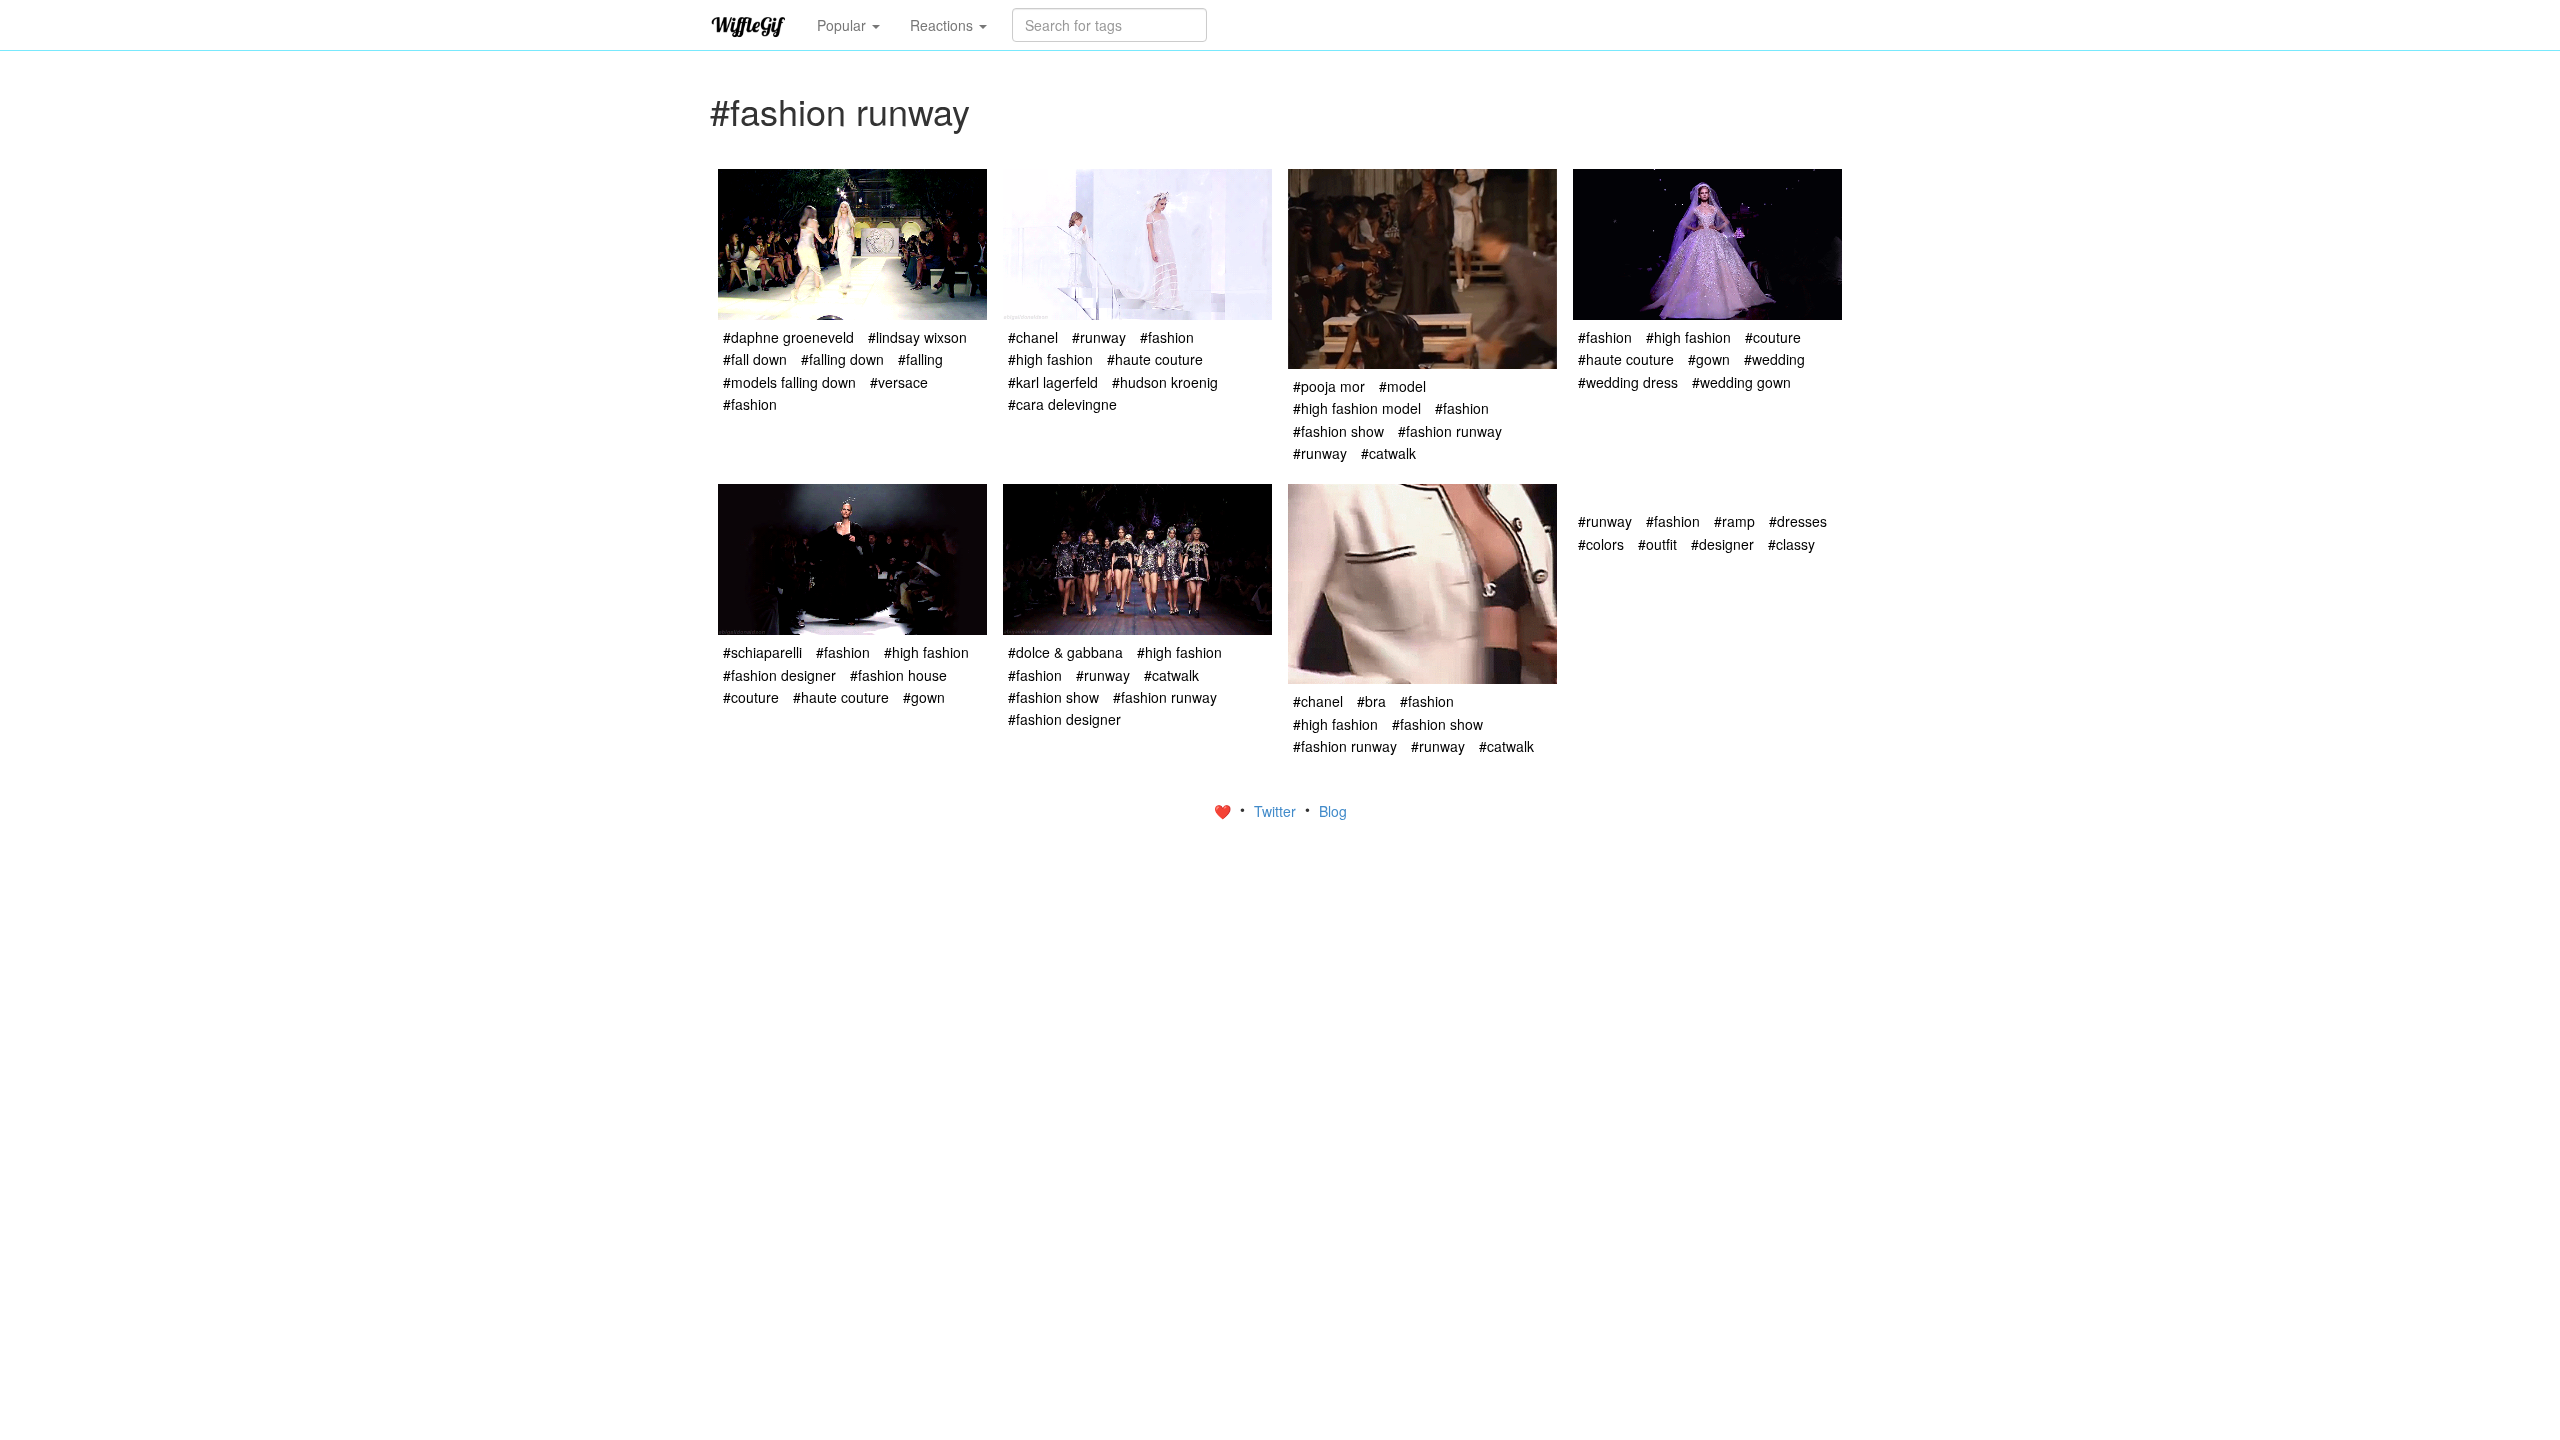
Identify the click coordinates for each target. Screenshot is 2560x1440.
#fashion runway (1450, 431)
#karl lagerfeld (1053, 382)
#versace (899, 382)
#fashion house (898, 675)
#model (1402, 386)
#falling (920, 359)
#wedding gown (1741, 382)
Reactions (943, 25)
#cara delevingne (1062, 404)
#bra (1371, 701)
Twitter (1277, 811)
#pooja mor (1329, 386)
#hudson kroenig (1165, 382)
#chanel (1033, 337)
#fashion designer (779, 675)
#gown (1709, 359)
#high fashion (1050, 359)
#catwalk (1388, 453)
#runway (1099, 337)
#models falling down (789, 382)
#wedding (1774, 359)
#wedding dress (1628, 382)
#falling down (842, 359)
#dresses (1798, 521)
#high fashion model (1357, 408)
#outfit (1657, 544)
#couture (1773, 337)
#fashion (750, 404)
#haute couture (1155, 359)
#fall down (755, 359)
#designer (1722, 544)
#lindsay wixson (917, 337)
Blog (1333, 811)
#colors (1601, 544)
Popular (843, 25)
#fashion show (1338, 431)
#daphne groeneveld (788, 337)
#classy (1791, 544)
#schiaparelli (762, 652)
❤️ (1224, 811)
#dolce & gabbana (1065, 652)
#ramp (1734, 521)
